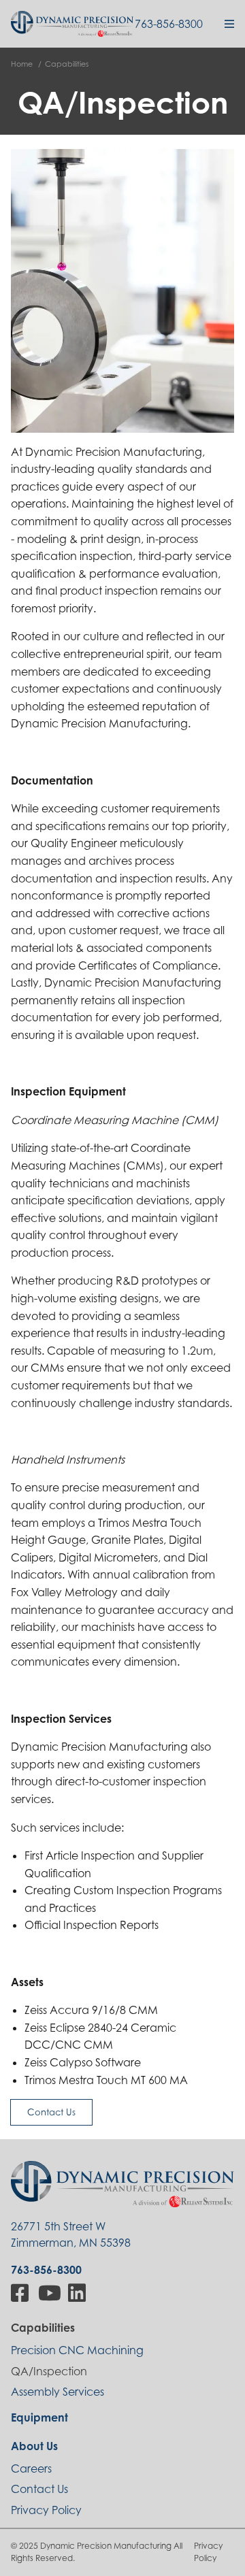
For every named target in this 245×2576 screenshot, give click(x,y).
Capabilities (67, 64)
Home (22, 64)
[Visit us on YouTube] (50, 2293)
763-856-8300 (169, 24)
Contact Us (51, 2112)
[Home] (72, 23)
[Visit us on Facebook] (21, 2293)
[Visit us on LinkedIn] (78, 2293)
